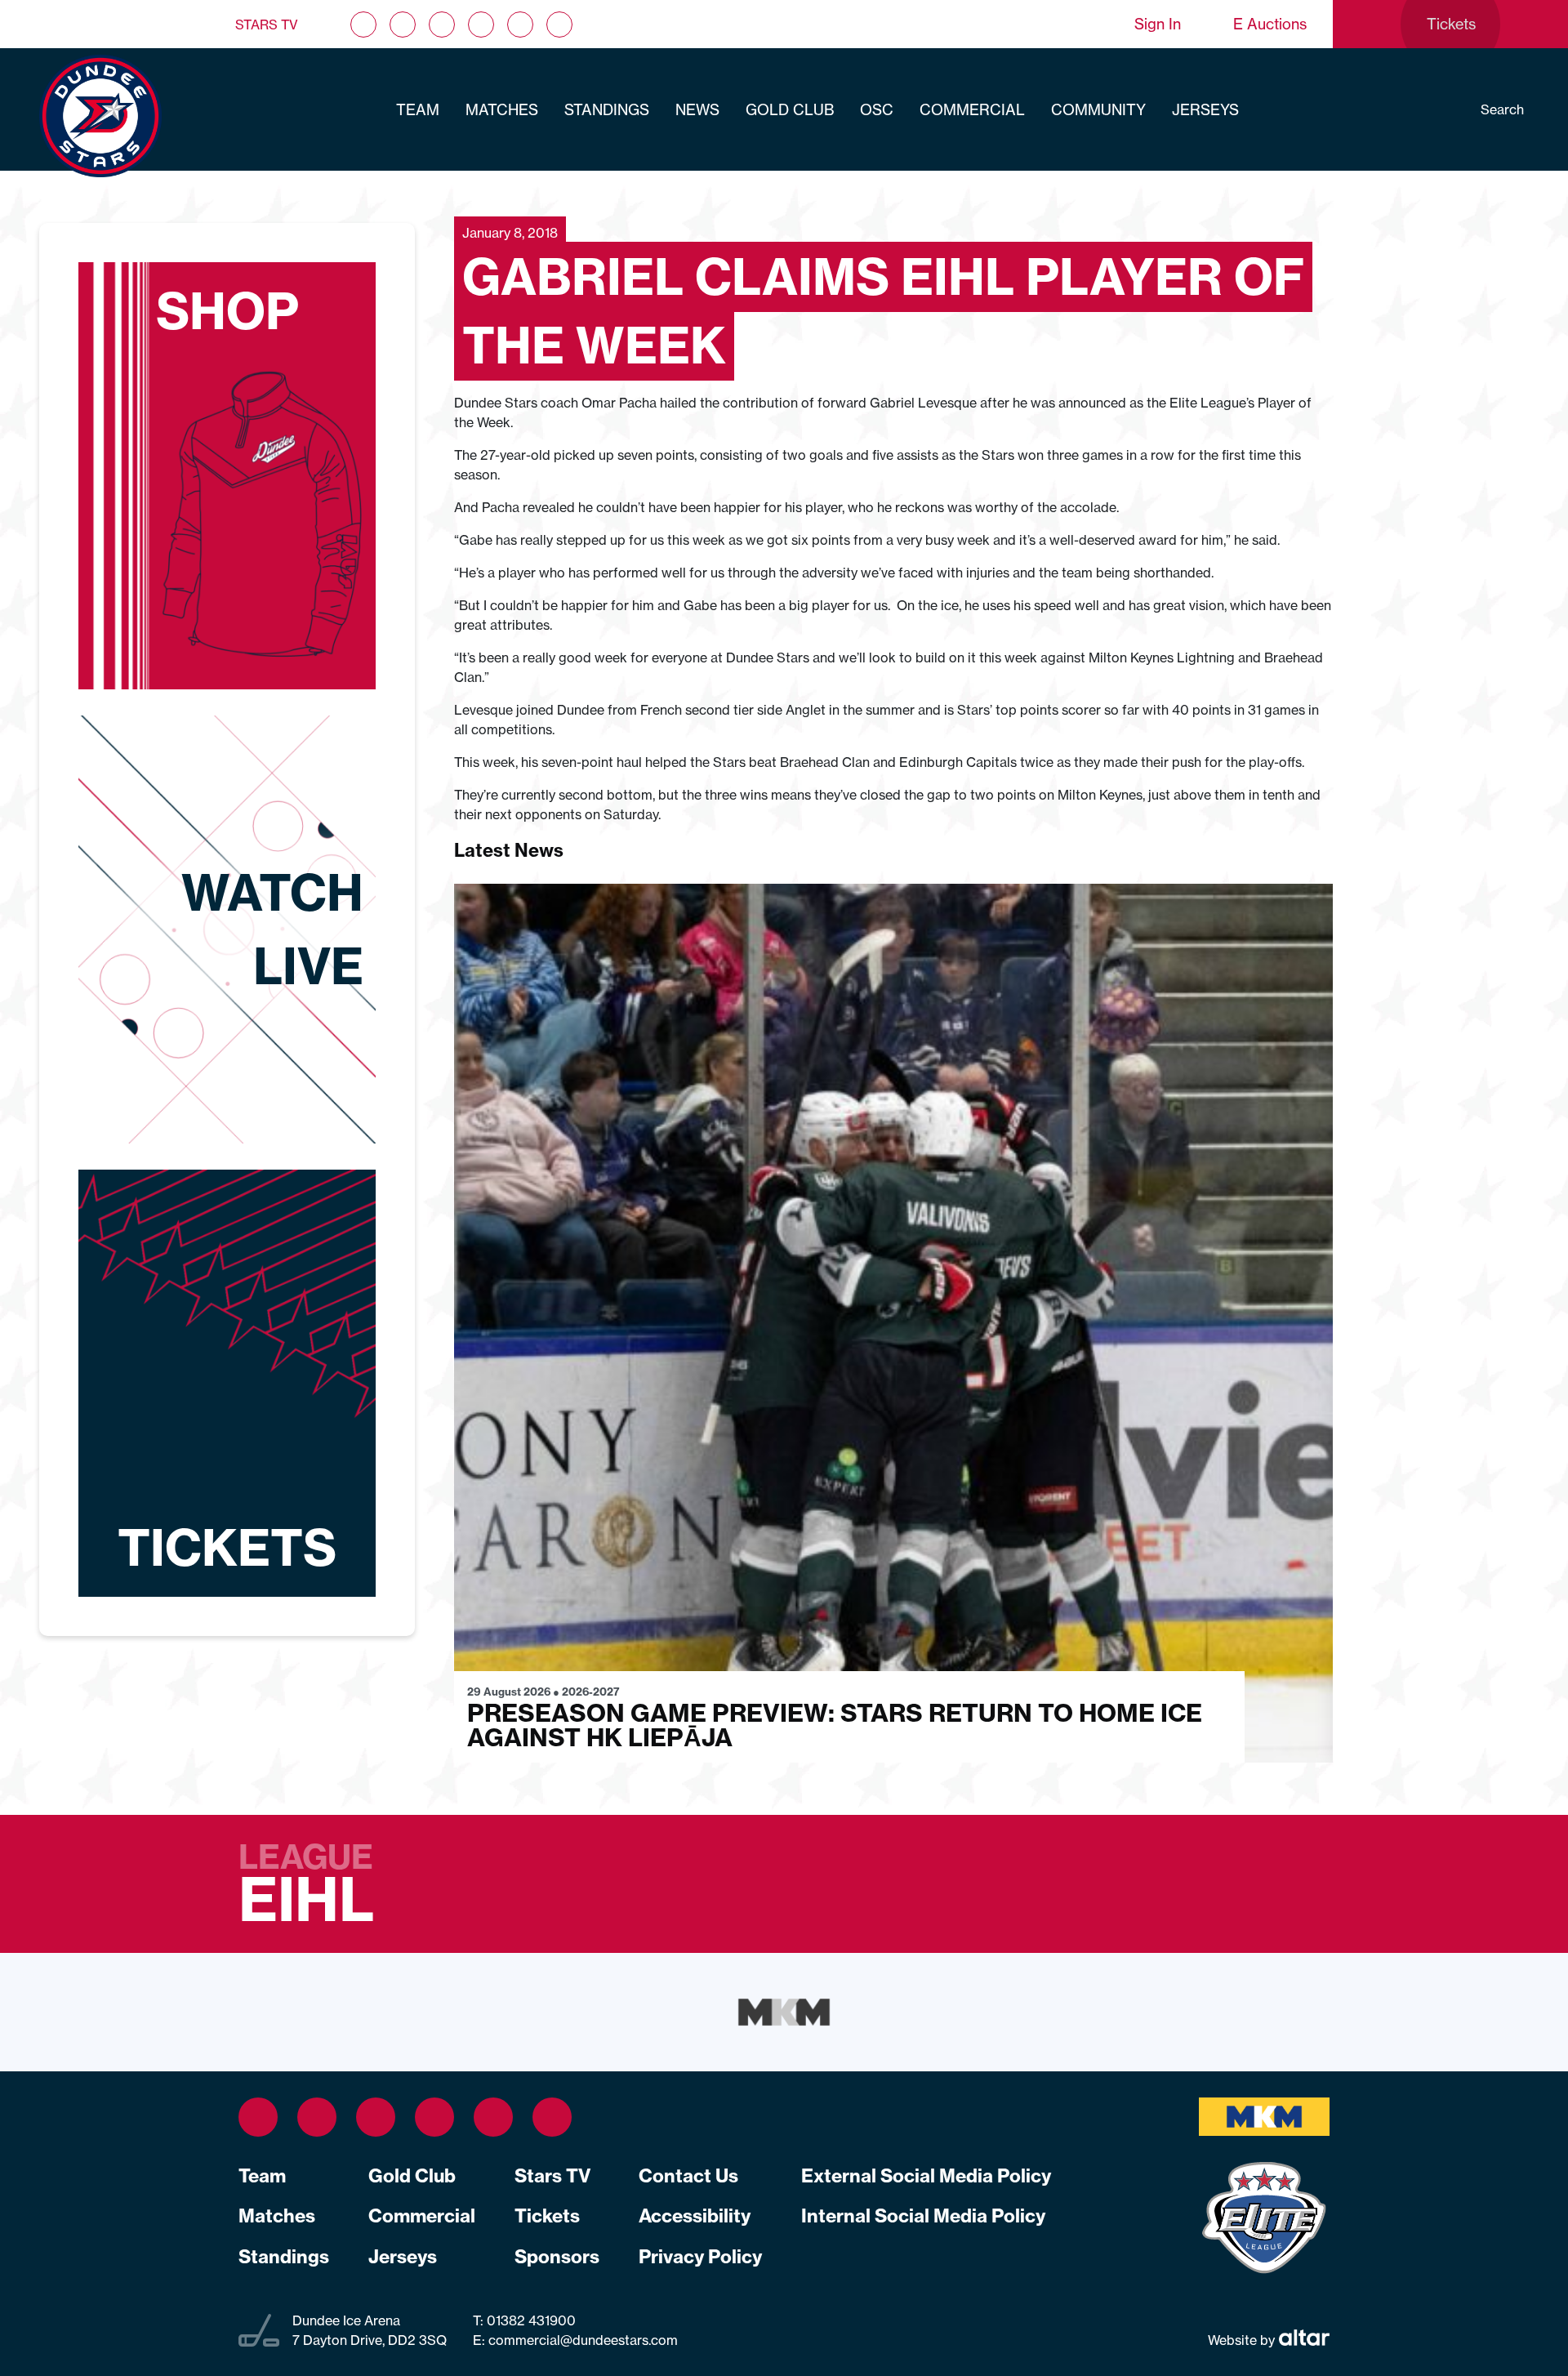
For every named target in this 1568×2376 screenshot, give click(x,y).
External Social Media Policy (926, 2176)
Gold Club (790, 110)
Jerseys (1205, 110)
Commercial (972, 110)
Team (418, 110)
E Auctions (1270, 24)
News (697, 110)
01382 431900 (530, 2320)
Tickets (547, 2216)
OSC (877, 110)
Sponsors (557, 2257)
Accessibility (695, 2216)
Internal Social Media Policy (923, 2216)
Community (1098, 110)
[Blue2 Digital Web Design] (1302, 2339)
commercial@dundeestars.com (583, 2340)
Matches (502, 110)
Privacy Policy (700, 2257)
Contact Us (688, 2176)
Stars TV (267, 25)
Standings (607, 110)
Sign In (1158, 24)
